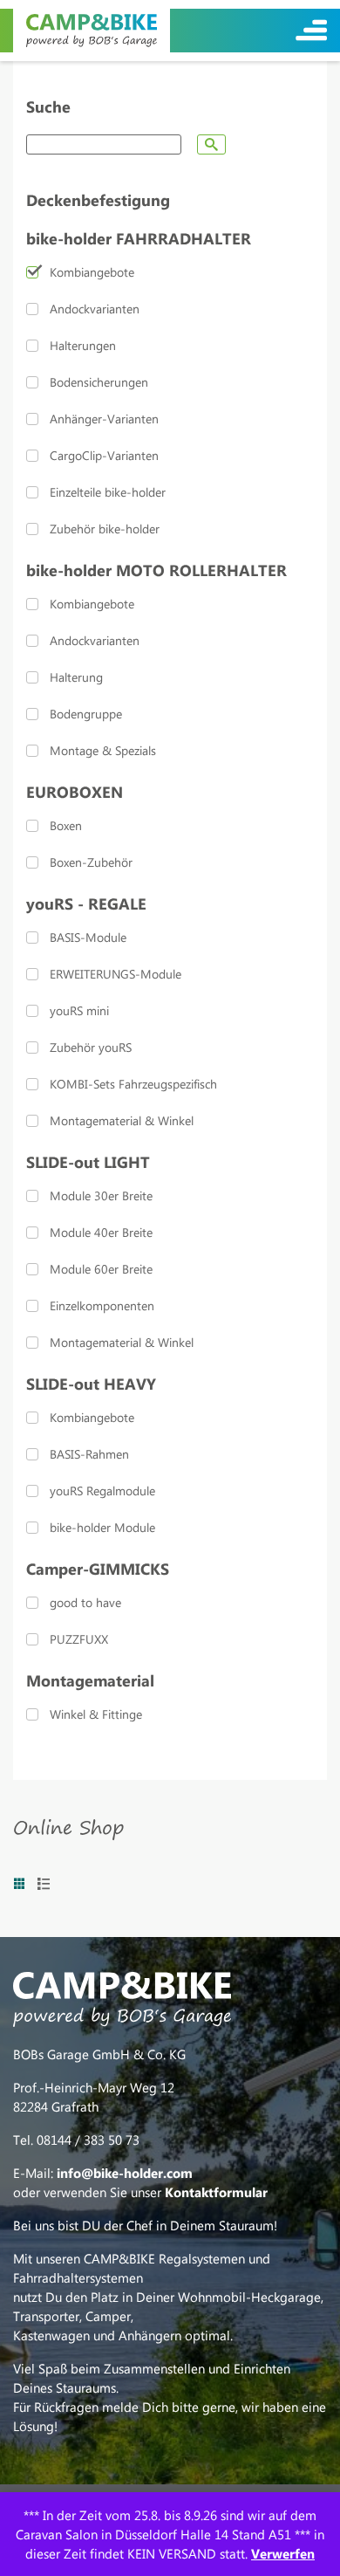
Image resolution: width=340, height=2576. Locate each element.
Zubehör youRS (91, 1047)
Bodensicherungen (99, 382)
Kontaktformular (216, 2192)
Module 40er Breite (101, 1232)
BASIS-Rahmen (89, 1454)
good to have (85, 1602)
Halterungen (83, 345)
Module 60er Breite (101, 1269)
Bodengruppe (86, 714)
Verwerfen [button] (283, 2553)
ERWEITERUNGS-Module (116, 974)
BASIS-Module (88, 937)
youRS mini (79, 1010)
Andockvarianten (95, 309)
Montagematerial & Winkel (122, 1120)
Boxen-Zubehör (91, 862)
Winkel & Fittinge (96, 1714)
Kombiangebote (92, 272)
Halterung (76, 677)
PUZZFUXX (79, 1639)
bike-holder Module (102, 1527)
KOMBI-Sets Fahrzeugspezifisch (133, 1084)
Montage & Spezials (103, 750)
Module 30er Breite (101, 1195)
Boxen (66, 825)
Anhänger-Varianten (104, 419)
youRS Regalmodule (102, 1491)
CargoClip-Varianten (104, 455)
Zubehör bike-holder (105, 529)
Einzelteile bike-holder (108, 492)
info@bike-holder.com (125, 2173)
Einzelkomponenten (102, 1305)
